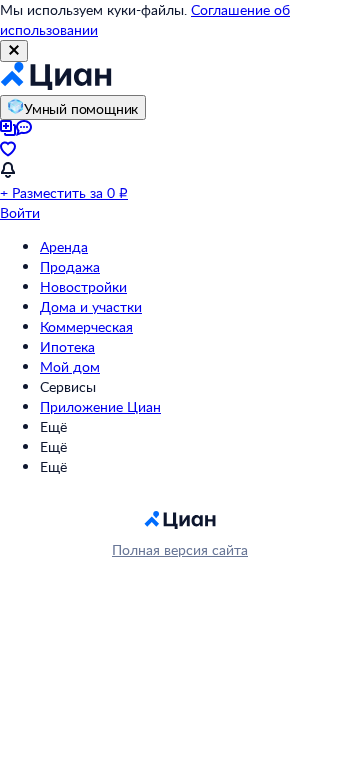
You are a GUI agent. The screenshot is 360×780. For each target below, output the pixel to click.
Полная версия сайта (180, 549)
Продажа (70, 266)
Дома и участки (91, 306)
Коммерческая (86, 326)
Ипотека (67, 346)
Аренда (64, 246)
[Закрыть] (14, 51)
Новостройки (83, 286)
